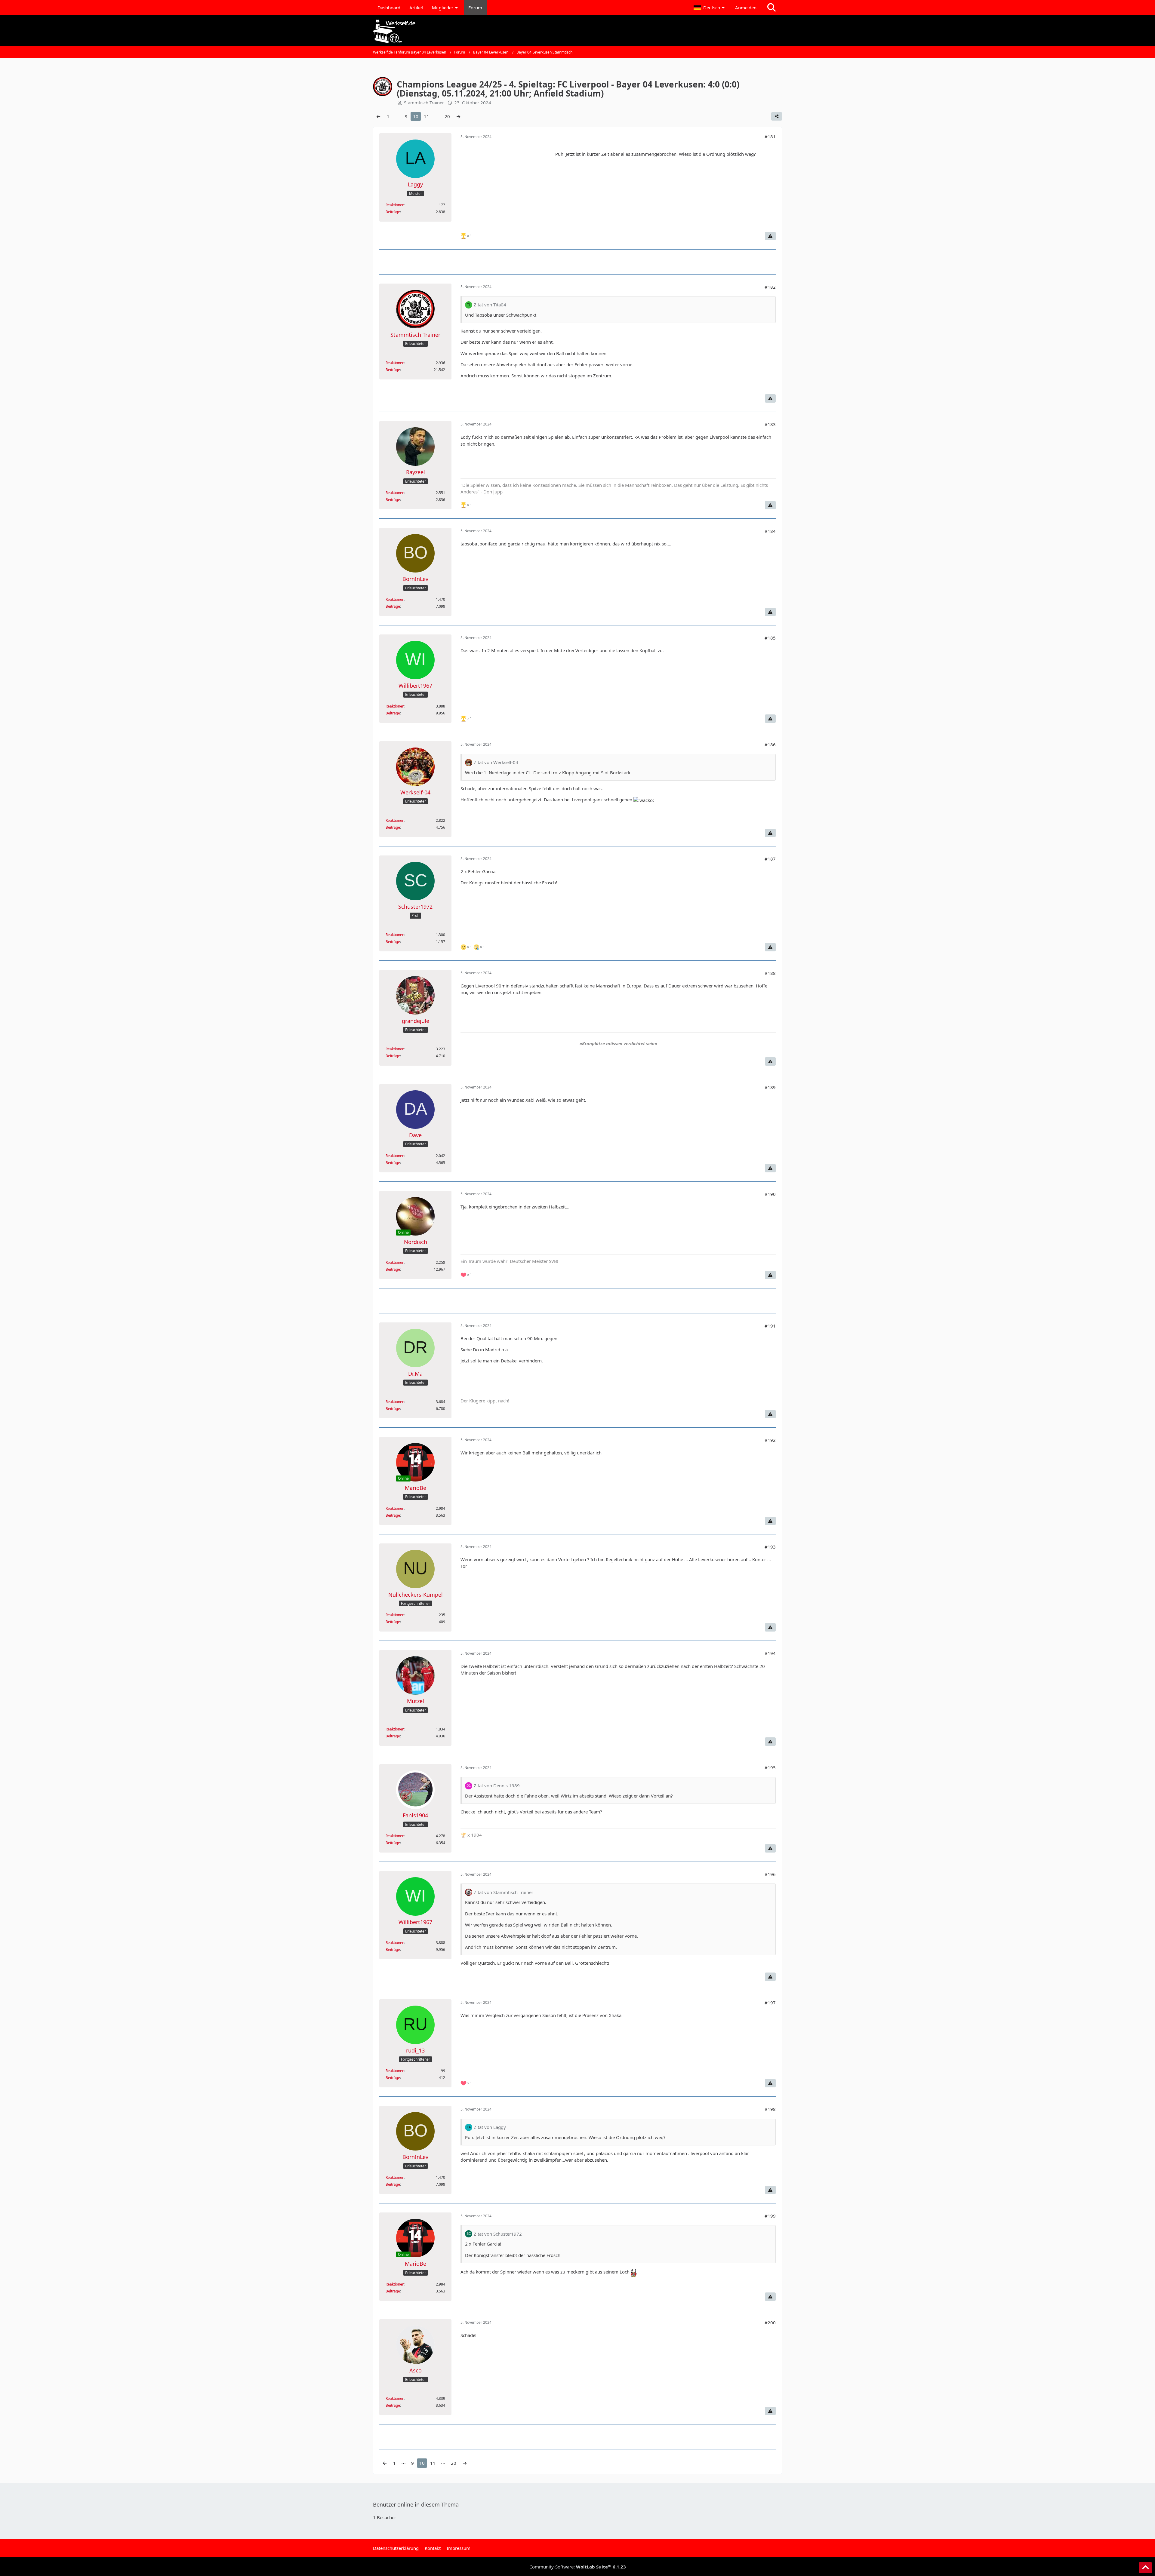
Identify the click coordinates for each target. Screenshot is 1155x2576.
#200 (770, 2323)
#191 (770, 1326)
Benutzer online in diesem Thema (416, 2504)
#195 (770, 1767)
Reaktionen (395, 205)
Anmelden (746, 8)
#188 (770, 973)
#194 (770, 1653)
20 (447, 116)
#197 (770, 2003)
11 (427, 116)
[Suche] (772, 8)
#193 (770, 1547)
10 (416, 116)
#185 (770, 638)
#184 (770, 531)
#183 (770, 424)
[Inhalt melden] (770, 236)
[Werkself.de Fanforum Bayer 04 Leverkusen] (577, 31)
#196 (770, 1874)
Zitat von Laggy (490, 2127)
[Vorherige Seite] (378, 116)
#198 (770, 2109)
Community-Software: (578, 2567)
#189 (770, 1087)
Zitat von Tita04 (490, 305)
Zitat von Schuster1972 (498, 2234)
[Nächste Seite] (458, 116)
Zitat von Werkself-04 (496, 762)
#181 (770, 137)
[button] (710, 8)
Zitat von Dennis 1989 (497, 1785)
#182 (770, 287)
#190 (770, 1194)
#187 (770, 859)
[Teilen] (777, 116)
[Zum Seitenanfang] (1145, 2568)
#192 (770, 1440)
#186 (770, 745)
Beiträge (393, 212)
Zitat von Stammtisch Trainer (504, 1892)
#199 (770, 2216)
